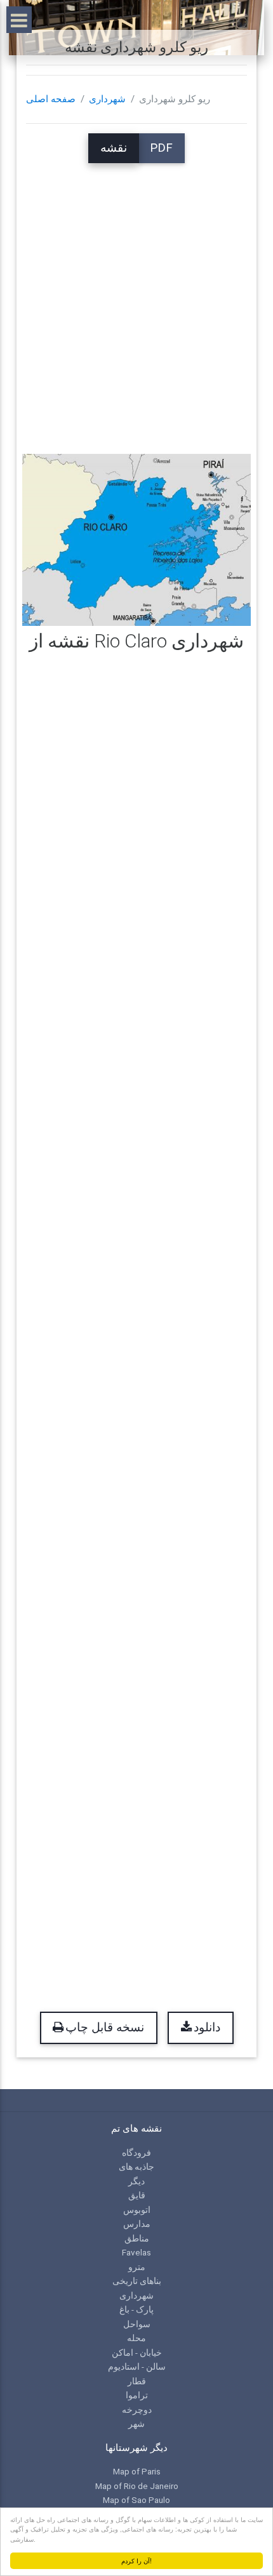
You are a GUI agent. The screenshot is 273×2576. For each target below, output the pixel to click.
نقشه (114, 148)
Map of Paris (137, 2471)
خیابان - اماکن (137, 2353)
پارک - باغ (136, 2309)
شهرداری (107, 99)
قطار (137, 2381)
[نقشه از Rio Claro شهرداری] (137, 539)
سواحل (137, 2324)
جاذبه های (136, 2167)
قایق (137, 2195)
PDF (161, 148)
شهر (136, 2424)
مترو (137, 2267)
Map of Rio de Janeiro (137, 2486)
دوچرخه (137, 2410)
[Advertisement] (136, 300)
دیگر (136, 2181)
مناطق (137, 2238)
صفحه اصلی (51, 99)
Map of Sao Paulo (136, 2500)
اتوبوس (137, 2210)
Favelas (136, 2252)
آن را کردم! (136, 2560)
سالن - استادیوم (137, 2367)
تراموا (137, 2395)
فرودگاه (136, 2153)
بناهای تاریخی (137, 2281)
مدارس (137, 2224)
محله (136, 2338)
